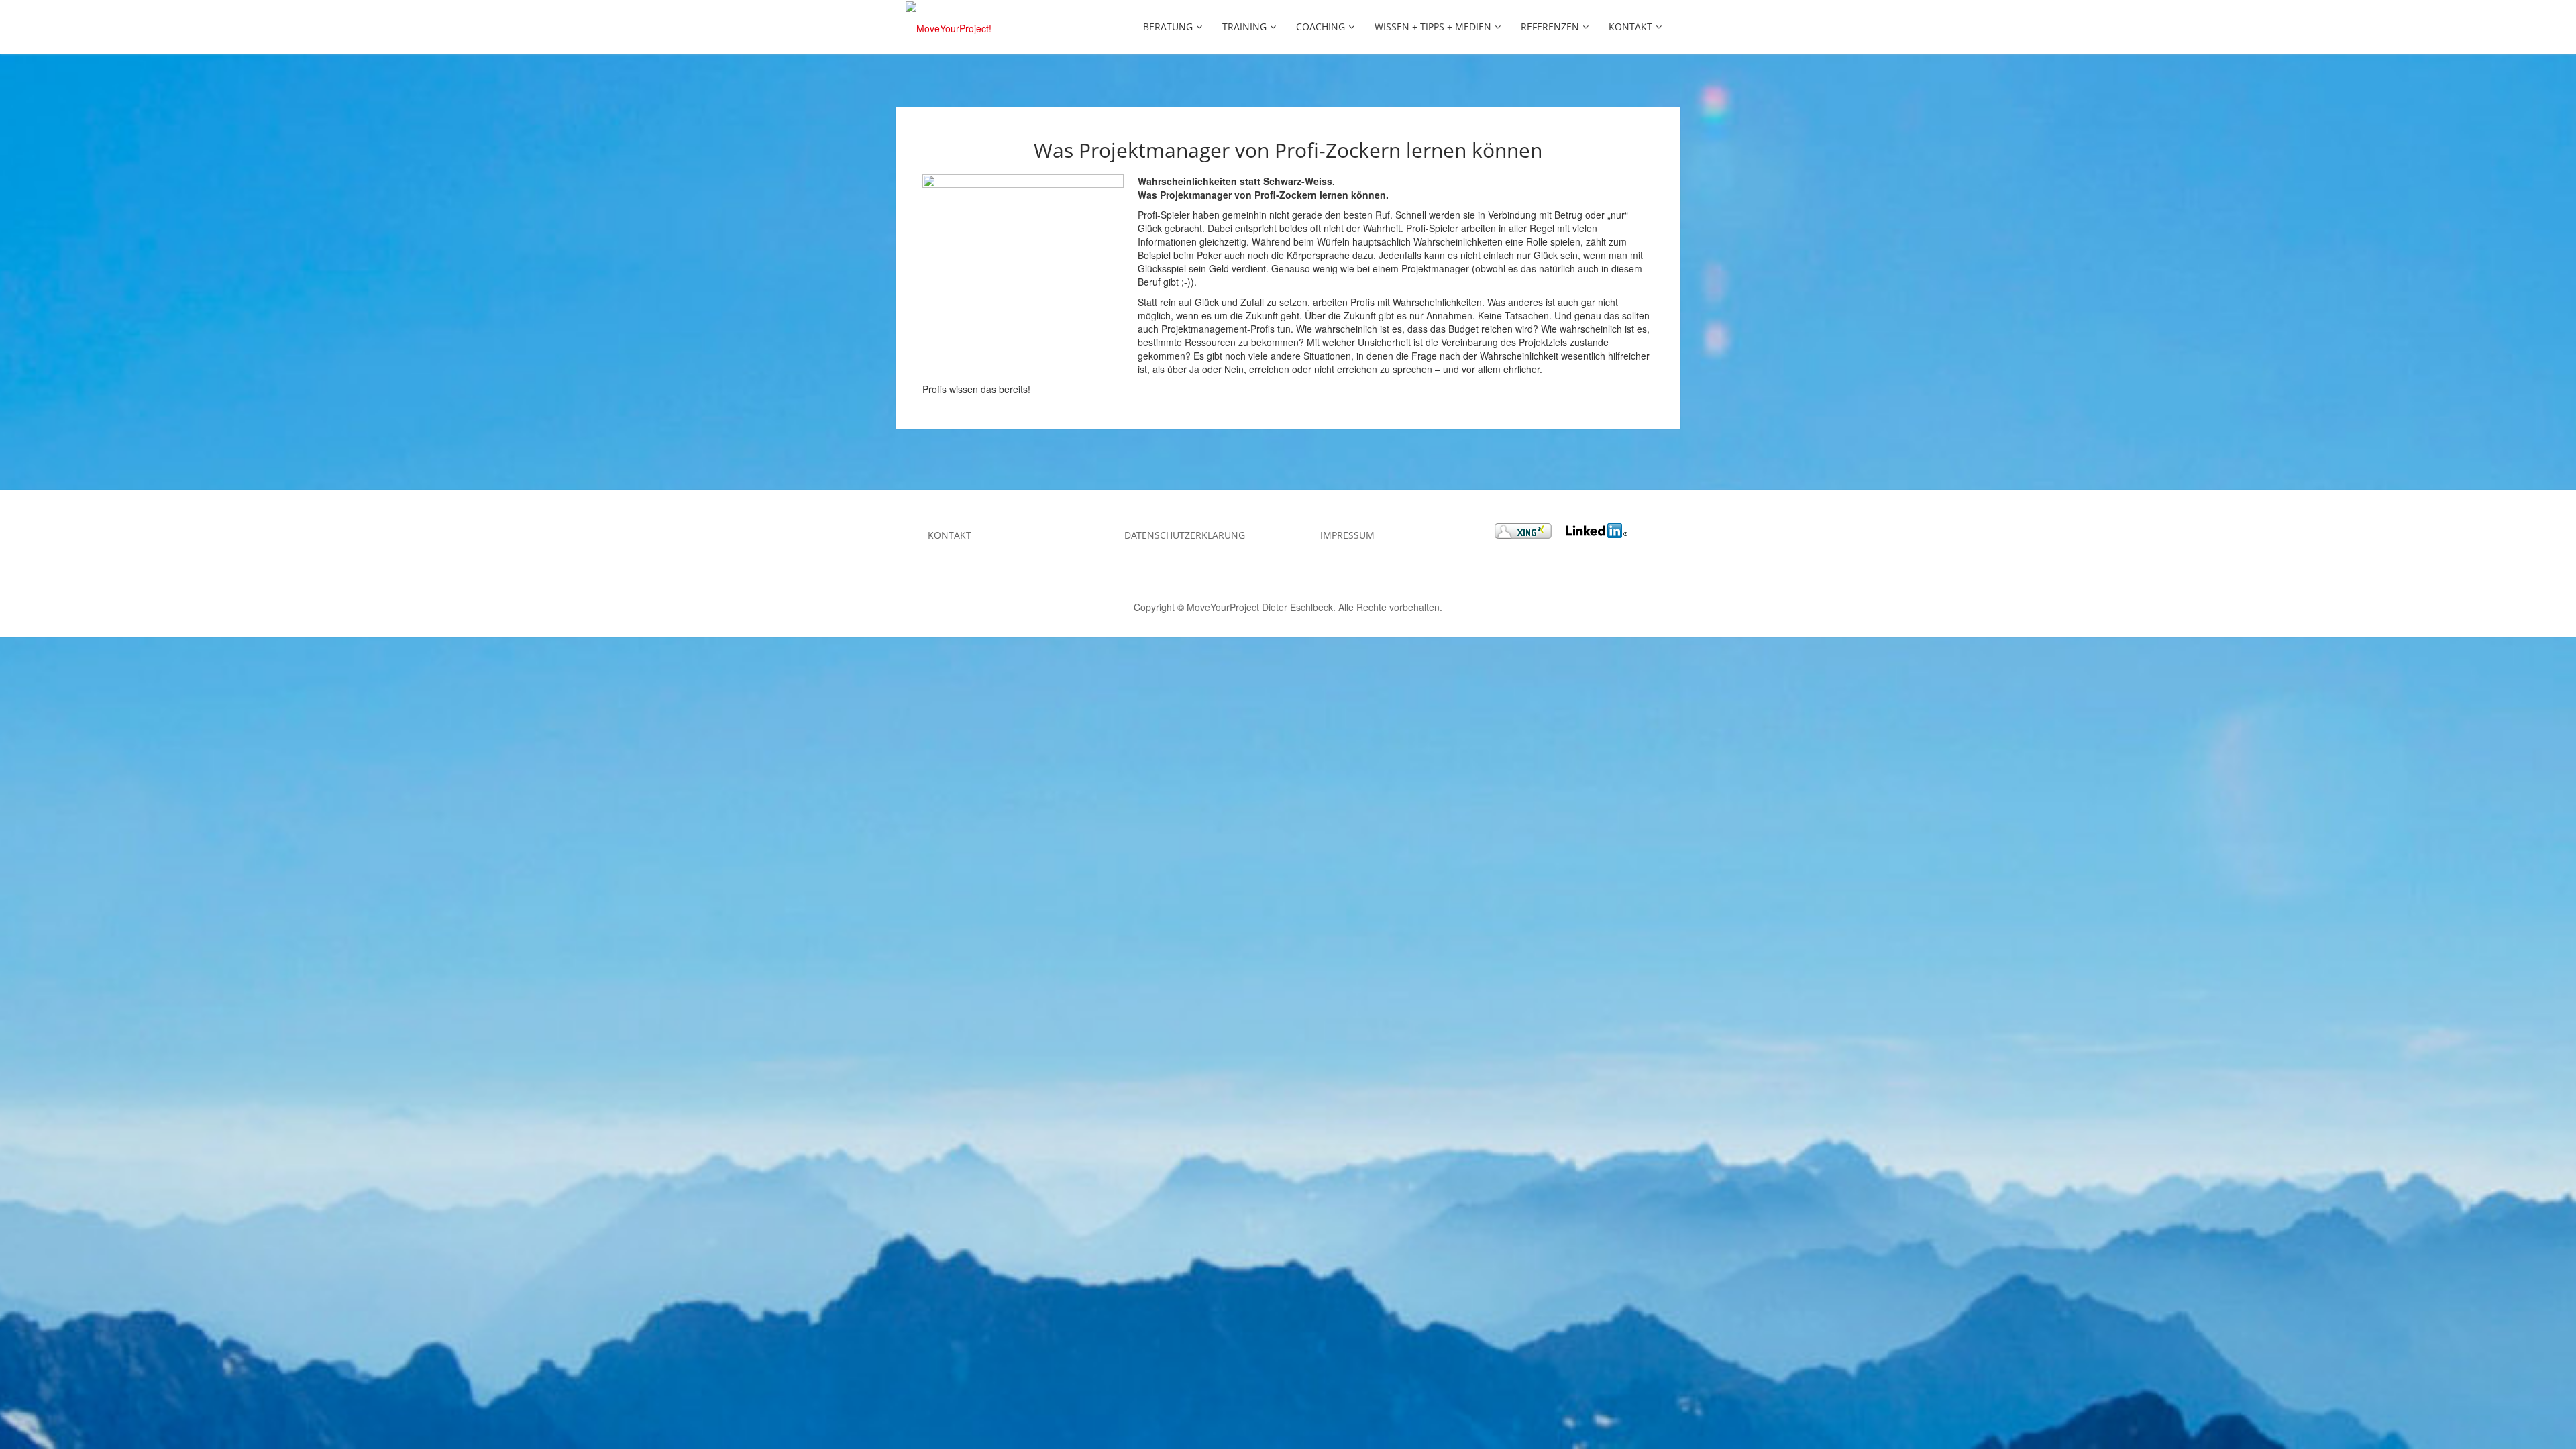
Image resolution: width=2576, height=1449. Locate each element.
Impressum (1347, 535)
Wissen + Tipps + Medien (1433, 26)
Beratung (1168, 26)
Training (1244, 26)
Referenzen (1550, 26)
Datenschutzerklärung (1185, 535)
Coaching (1321, 26)
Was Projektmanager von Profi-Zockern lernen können (1288, 150)
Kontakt (1630, 26)
